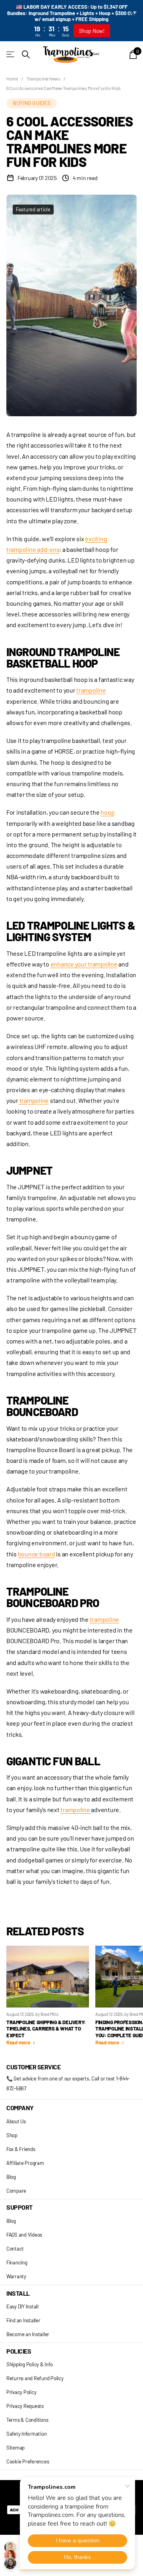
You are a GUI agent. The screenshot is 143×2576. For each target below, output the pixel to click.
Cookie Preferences (28, 2461)
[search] (26, 55)
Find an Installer (23, 2320)
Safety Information (26, 2434)
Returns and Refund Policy (35, 2378)
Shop (12, 2135)
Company (20, 2108)
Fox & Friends (21, 2149)
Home (12, 78)
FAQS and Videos (24, 2235)
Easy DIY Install (22, 2306)
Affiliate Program (25, 2163)
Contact (15, 2249)
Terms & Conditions (27, 2420)
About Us (16, 2121)
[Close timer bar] (132, 12)
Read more (19, 2042)
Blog (11, 2177)
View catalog (11, 55)
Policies (19, 2351)
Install (18, 2293)
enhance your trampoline (84, 964)
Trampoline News (43, 78)
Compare (16, 2191)
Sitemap (15, 2448)
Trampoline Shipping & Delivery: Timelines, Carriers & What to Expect (46, 2029)
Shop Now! (92, 31)
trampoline (91, 690)
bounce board (37, 1554)
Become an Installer (28, 2334)
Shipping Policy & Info (29, 2364)
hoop (107, 812)
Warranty (16, 2276)
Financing (17, 2262)
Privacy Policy (21, 2392)
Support (19, 2207)
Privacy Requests (25, 2406)
